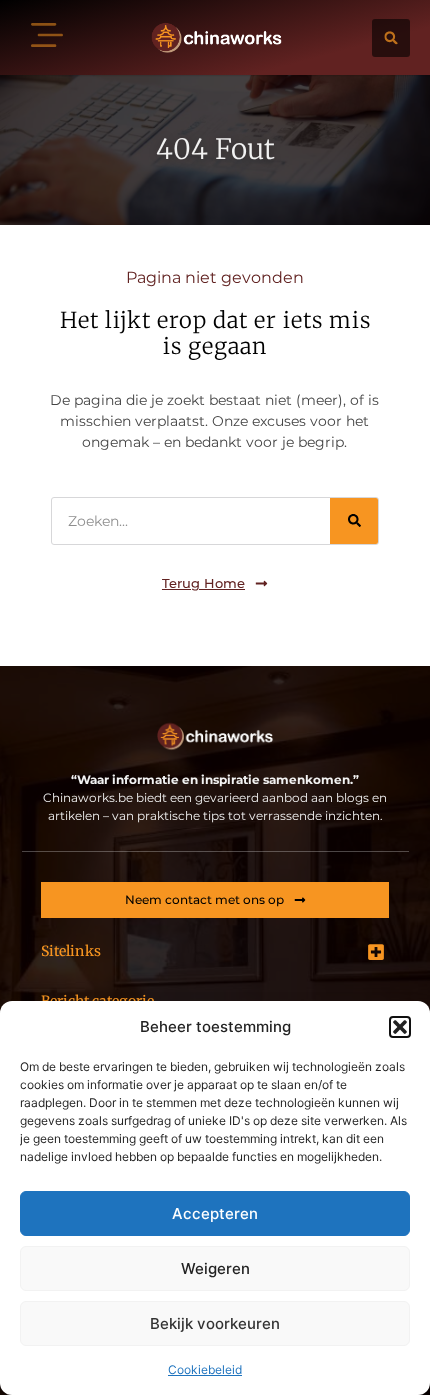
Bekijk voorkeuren (215, 1323)
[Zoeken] (354, 521)
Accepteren (215, 1213)
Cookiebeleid (205, 1369)
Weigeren (215, 1268)
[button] (400, 1027)
